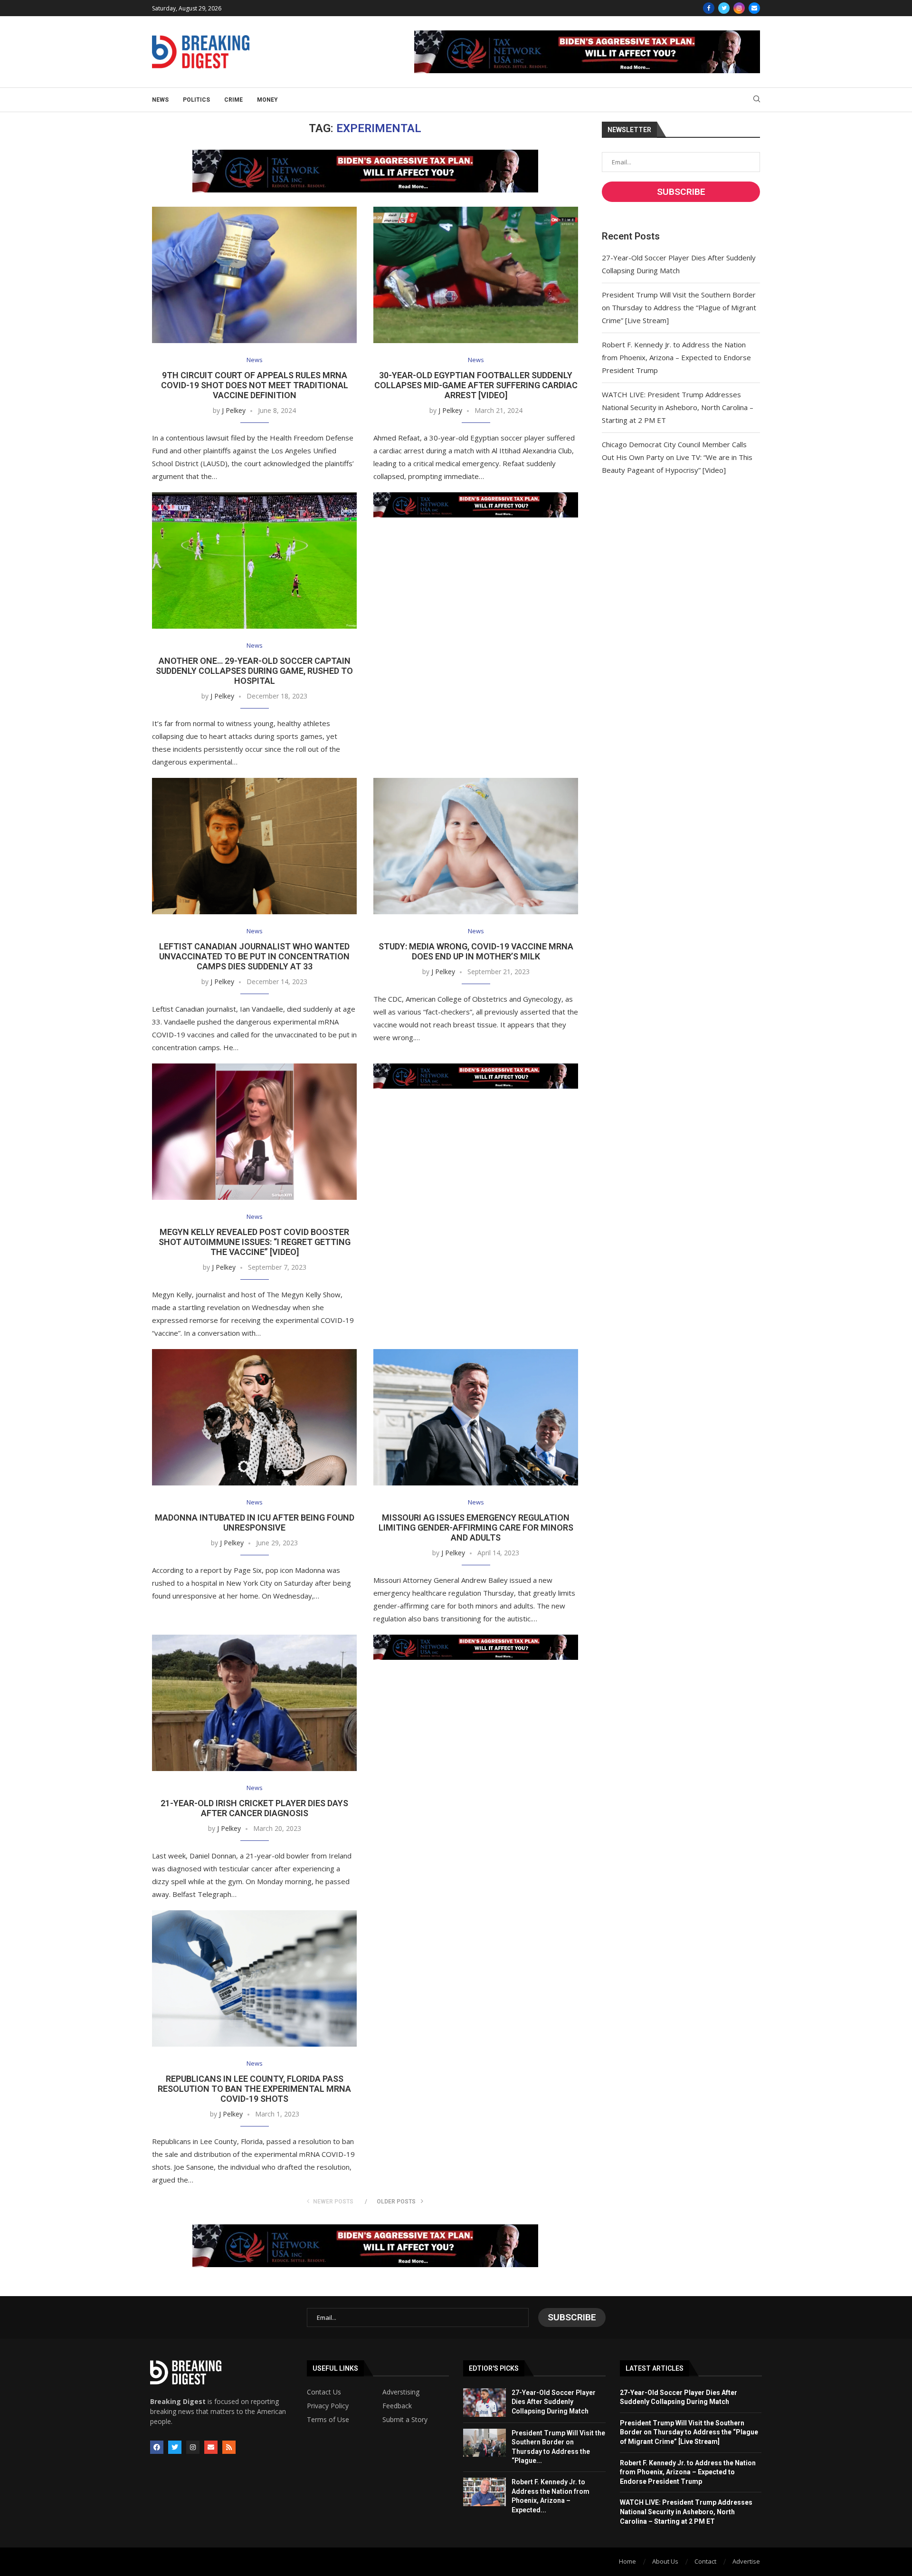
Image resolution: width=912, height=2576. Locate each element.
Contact (705, 2561)
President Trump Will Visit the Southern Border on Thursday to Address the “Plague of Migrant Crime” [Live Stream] (679, 307)
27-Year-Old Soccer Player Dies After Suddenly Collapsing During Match (554, 2402)
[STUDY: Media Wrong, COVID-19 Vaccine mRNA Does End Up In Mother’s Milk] (476, 846)
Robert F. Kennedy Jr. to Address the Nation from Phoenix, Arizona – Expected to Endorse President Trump (676, 357)
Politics (196, 100)
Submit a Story (405, 2420)
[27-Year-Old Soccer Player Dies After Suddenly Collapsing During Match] (484, 2403)
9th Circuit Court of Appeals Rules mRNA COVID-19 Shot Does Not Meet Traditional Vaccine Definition (255, 385)
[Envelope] (211, 2447)
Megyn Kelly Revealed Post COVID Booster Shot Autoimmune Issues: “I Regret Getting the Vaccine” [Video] (255, 1242)
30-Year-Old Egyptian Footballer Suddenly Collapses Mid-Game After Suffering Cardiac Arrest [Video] (476, 385)
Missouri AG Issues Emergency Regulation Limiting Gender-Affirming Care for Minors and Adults (476, 1527)
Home (627, 2561)
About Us (665, 2561)
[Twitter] (724, 8)
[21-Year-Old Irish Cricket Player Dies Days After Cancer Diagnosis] (254, 1703)
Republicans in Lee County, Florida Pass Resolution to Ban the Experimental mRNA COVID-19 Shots (254, 2089)
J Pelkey (234, 410)
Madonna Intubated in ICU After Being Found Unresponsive (255, 1523)
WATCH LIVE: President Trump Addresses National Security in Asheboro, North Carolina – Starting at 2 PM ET (678, 407)
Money (267, 100)
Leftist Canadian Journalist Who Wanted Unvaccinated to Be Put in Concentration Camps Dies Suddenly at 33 (254, 956)
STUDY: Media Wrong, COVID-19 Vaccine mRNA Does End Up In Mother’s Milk (476, 951)
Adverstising (401, 2392)
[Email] (754, 8)
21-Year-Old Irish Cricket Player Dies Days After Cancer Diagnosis (254, 1808)
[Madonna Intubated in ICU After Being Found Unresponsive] (254, 1417)
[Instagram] (739, 8)
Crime (233, 100)
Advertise (746, 2561)
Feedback (397, 2406)
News (160, 100)
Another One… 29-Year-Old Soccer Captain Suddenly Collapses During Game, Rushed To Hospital (254, 671)
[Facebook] (709, 8)
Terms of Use (328, 2420)
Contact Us (324, 2392)
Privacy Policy (328, 2406)
